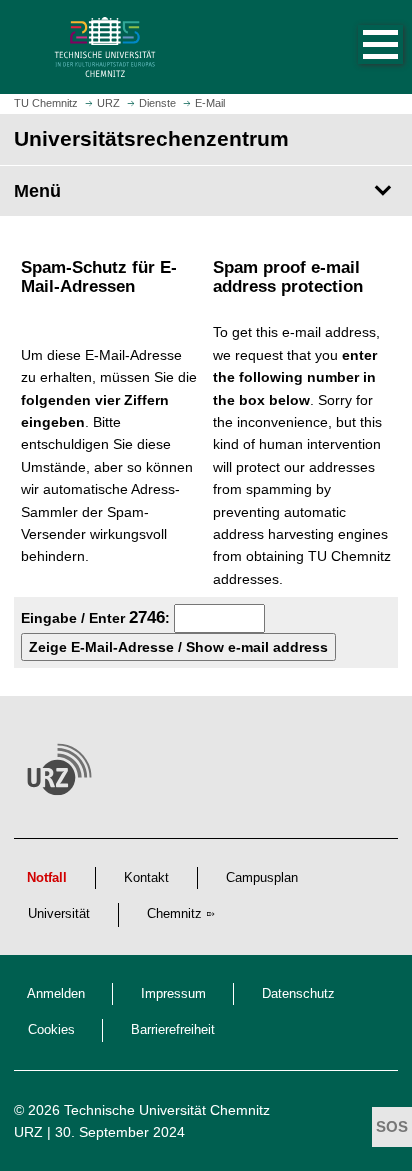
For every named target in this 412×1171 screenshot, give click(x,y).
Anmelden (56, 994)
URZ (28, 1132)
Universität (59, 914)
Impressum (173, 994)
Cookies (51, 1030)
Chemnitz (174, 914)
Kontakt (146, 878)
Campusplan (262, 878)
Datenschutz (298, 994)
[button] (360, 47)
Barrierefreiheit (173, 1030)
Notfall (47, 878)
